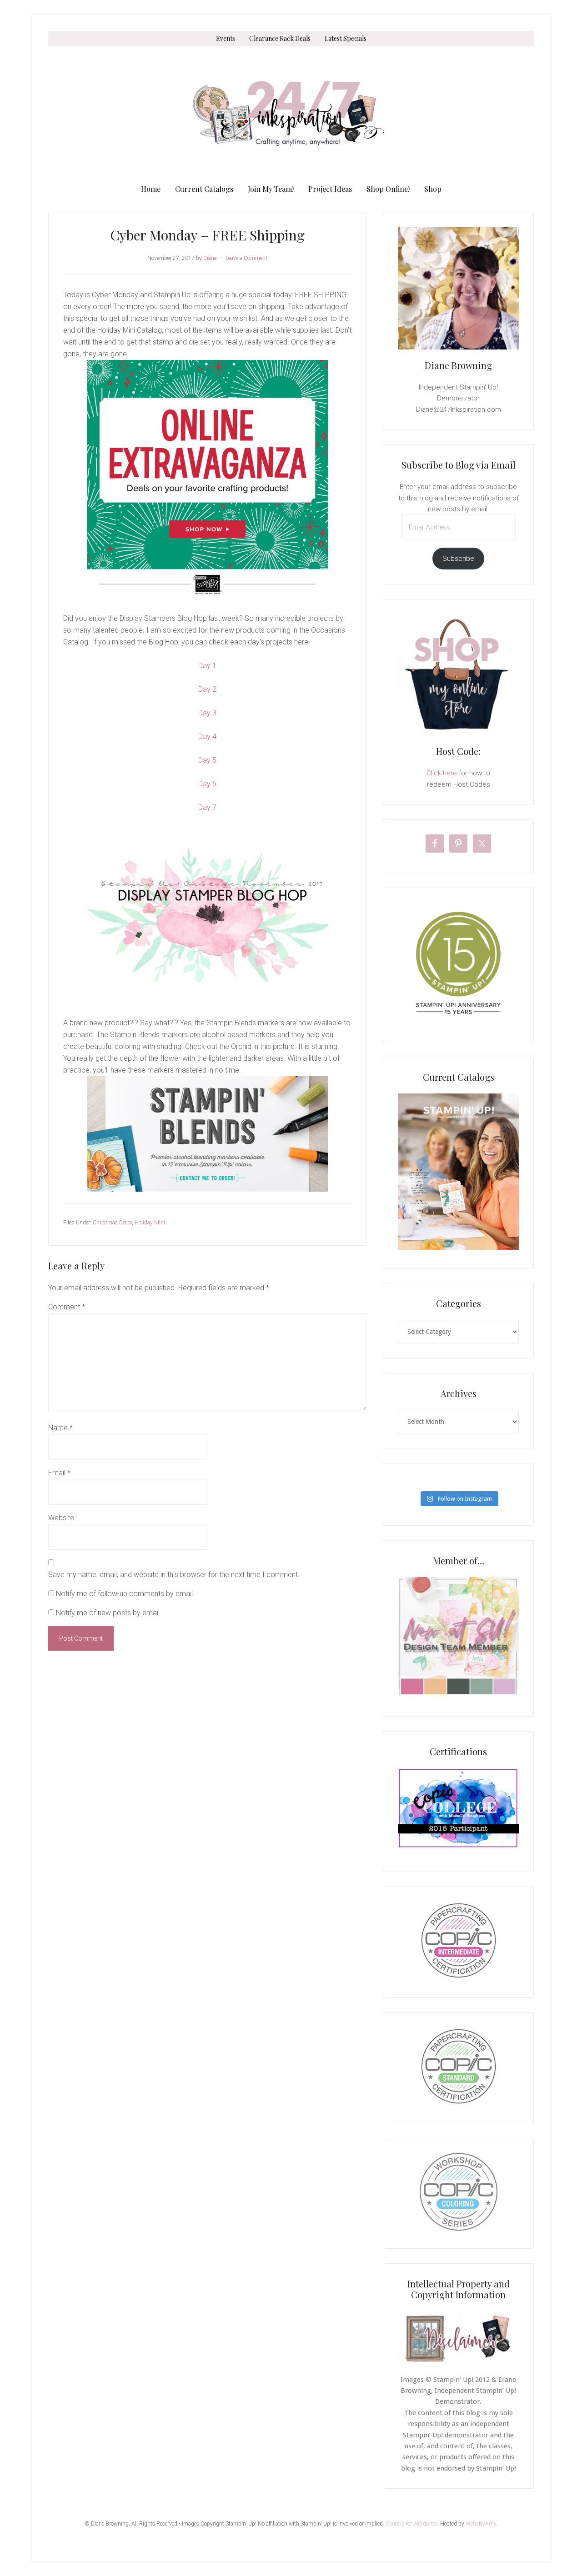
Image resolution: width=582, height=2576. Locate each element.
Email (59, 1473)
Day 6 (207, 784)
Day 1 (207, 666)
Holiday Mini (150, 1223)
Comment (67, 1307)
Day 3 (207, 713)
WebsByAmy (481, 2524)
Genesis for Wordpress (412, 2524)
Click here (442, 773)
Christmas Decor (112, 1223)
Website (61, 1518)
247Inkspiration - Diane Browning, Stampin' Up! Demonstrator (291, 114)
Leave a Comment (246, 258)
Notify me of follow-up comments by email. (125, 1594)
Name (60, 1428)
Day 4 (207, 736)
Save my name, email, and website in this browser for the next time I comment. (174, 1575)
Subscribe (458, 559)
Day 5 (207, 760)
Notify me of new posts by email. (109, 1613)
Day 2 (207, 689)
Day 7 (207, 807)
